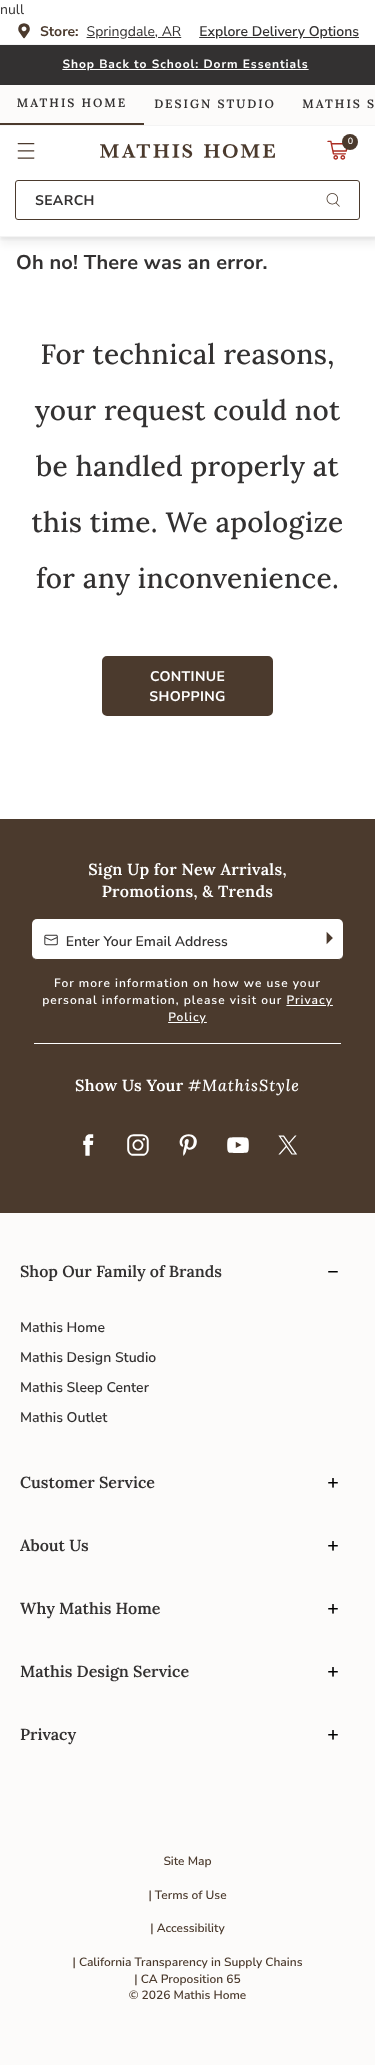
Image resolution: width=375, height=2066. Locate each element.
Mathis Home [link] (72, 103)
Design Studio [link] (215, 104)
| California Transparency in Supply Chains (188, 1963)
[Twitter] (288, 1147)
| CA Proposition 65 (187, 1980)
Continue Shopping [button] (187, 686)
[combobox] (187, 200)
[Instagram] (138, 1147)
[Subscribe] (327, 939)
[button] (26, 151)
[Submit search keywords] (333, 201)
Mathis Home (62, 1327)
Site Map (187, 1862)
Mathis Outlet (63, 1417)
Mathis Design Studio (88, 1357)
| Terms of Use (187, 1896)
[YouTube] (238, 1147)
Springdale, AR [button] (134, 31)
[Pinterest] (188, 1147)
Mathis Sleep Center (84, 1387)
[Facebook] (88, 1147)
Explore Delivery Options (279, 31)
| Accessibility (187, 1929)
